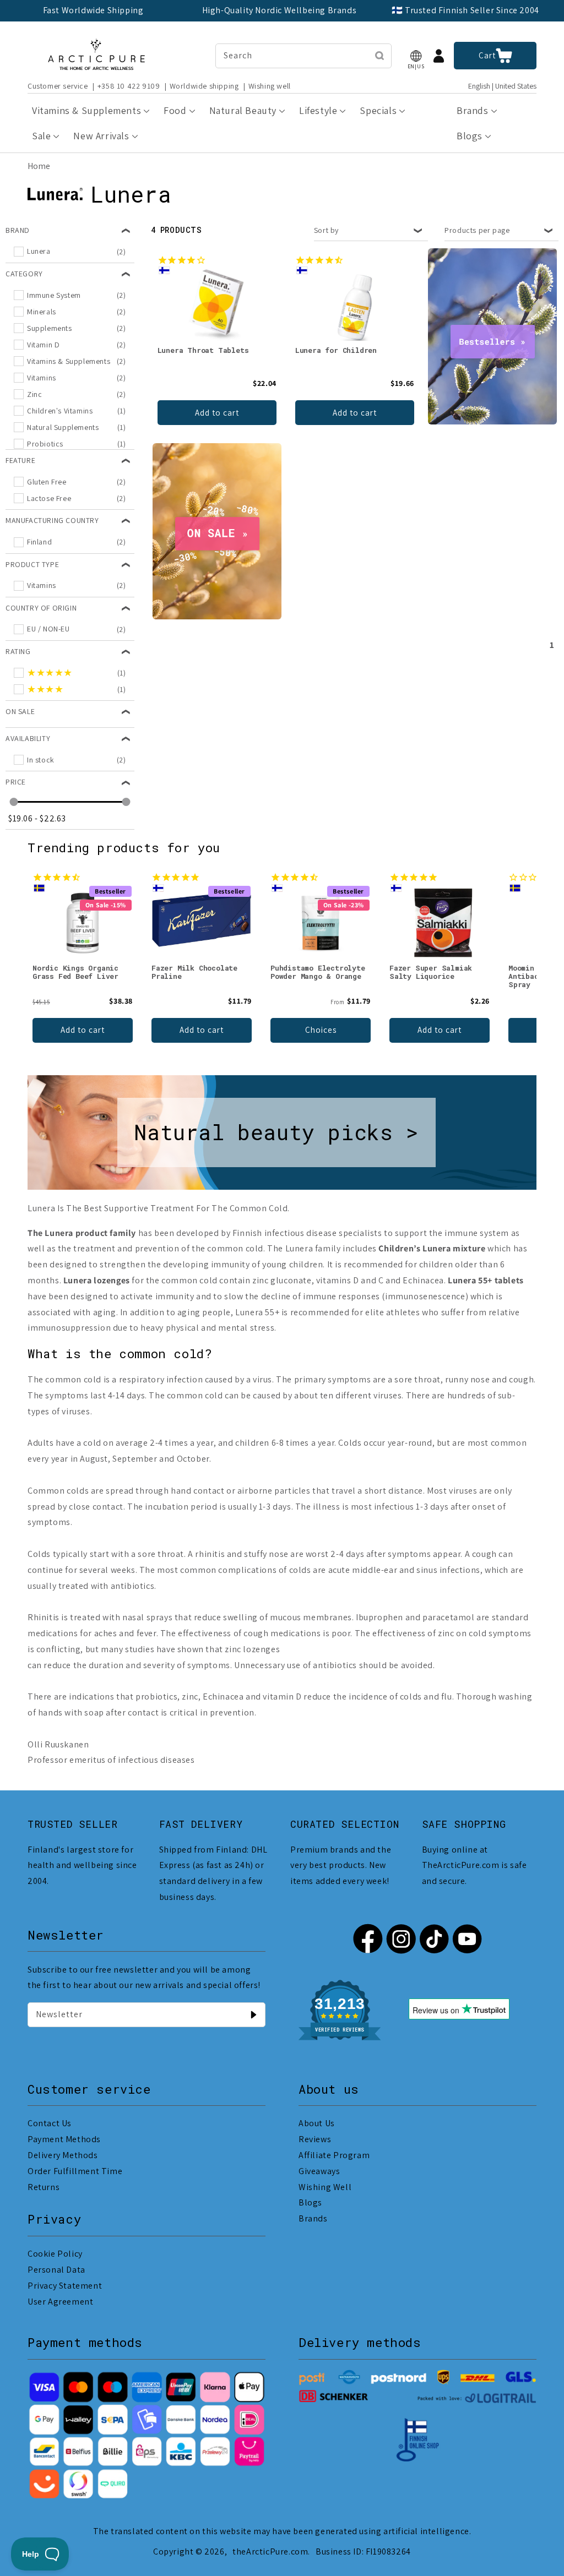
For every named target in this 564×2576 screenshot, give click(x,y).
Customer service (58, 86)
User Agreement (60, 2302)
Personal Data (56, 2270)
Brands (313, 2218)
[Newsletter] (253, 2014)
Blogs (310, 2202)
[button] (416, 56)
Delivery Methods (63, 2155)
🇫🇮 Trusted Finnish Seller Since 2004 (465, 10)
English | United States (502, 86)
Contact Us (50, 2123)
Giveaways (319, 2171)
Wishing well (270, 86)
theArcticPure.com (270, 2552)
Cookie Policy (55, 2254)
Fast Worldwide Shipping (93, 10)
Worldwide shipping (204, 86)
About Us (317, 2123)
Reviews (315, 2139)
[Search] (379, 56)
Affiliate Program (334, 2155)
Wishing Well (325, 2187)
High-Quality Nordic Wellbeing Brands (280, 10)
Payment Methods (64, 2139)
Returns (44, 2187)
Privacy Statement (65, 2286)
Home (39, 166)
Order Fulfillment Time (75, 2171)
